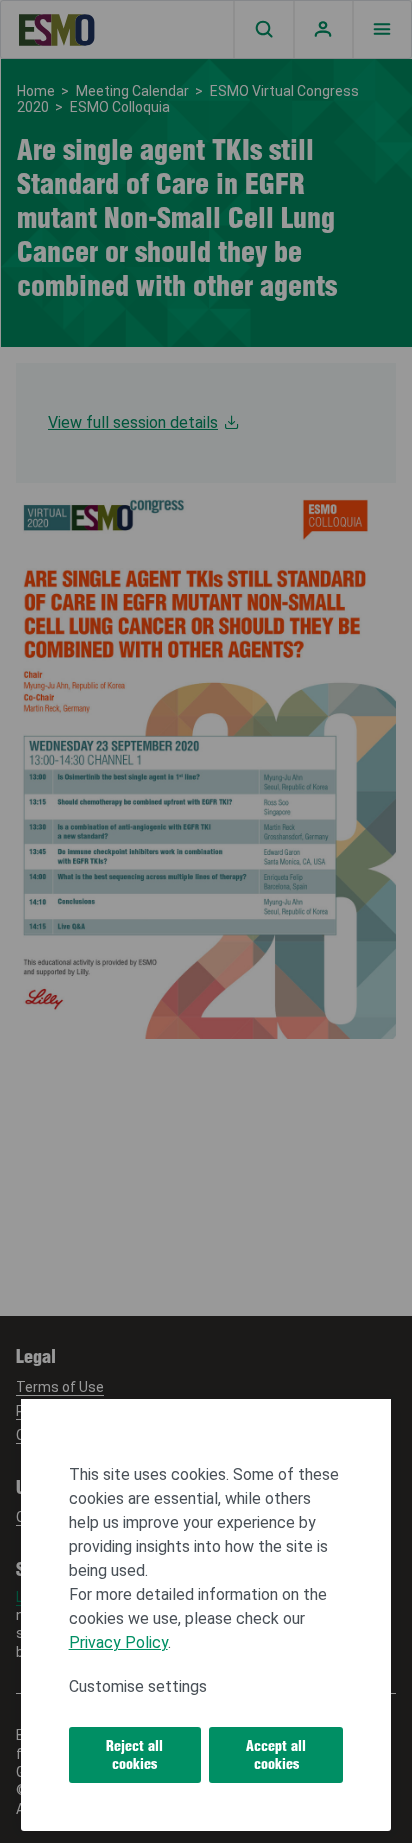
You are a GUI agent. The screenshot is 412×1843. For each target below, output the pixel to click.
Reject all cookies (134, 1755)
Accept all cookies (276, 1755)
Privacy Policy (118, 1642)
